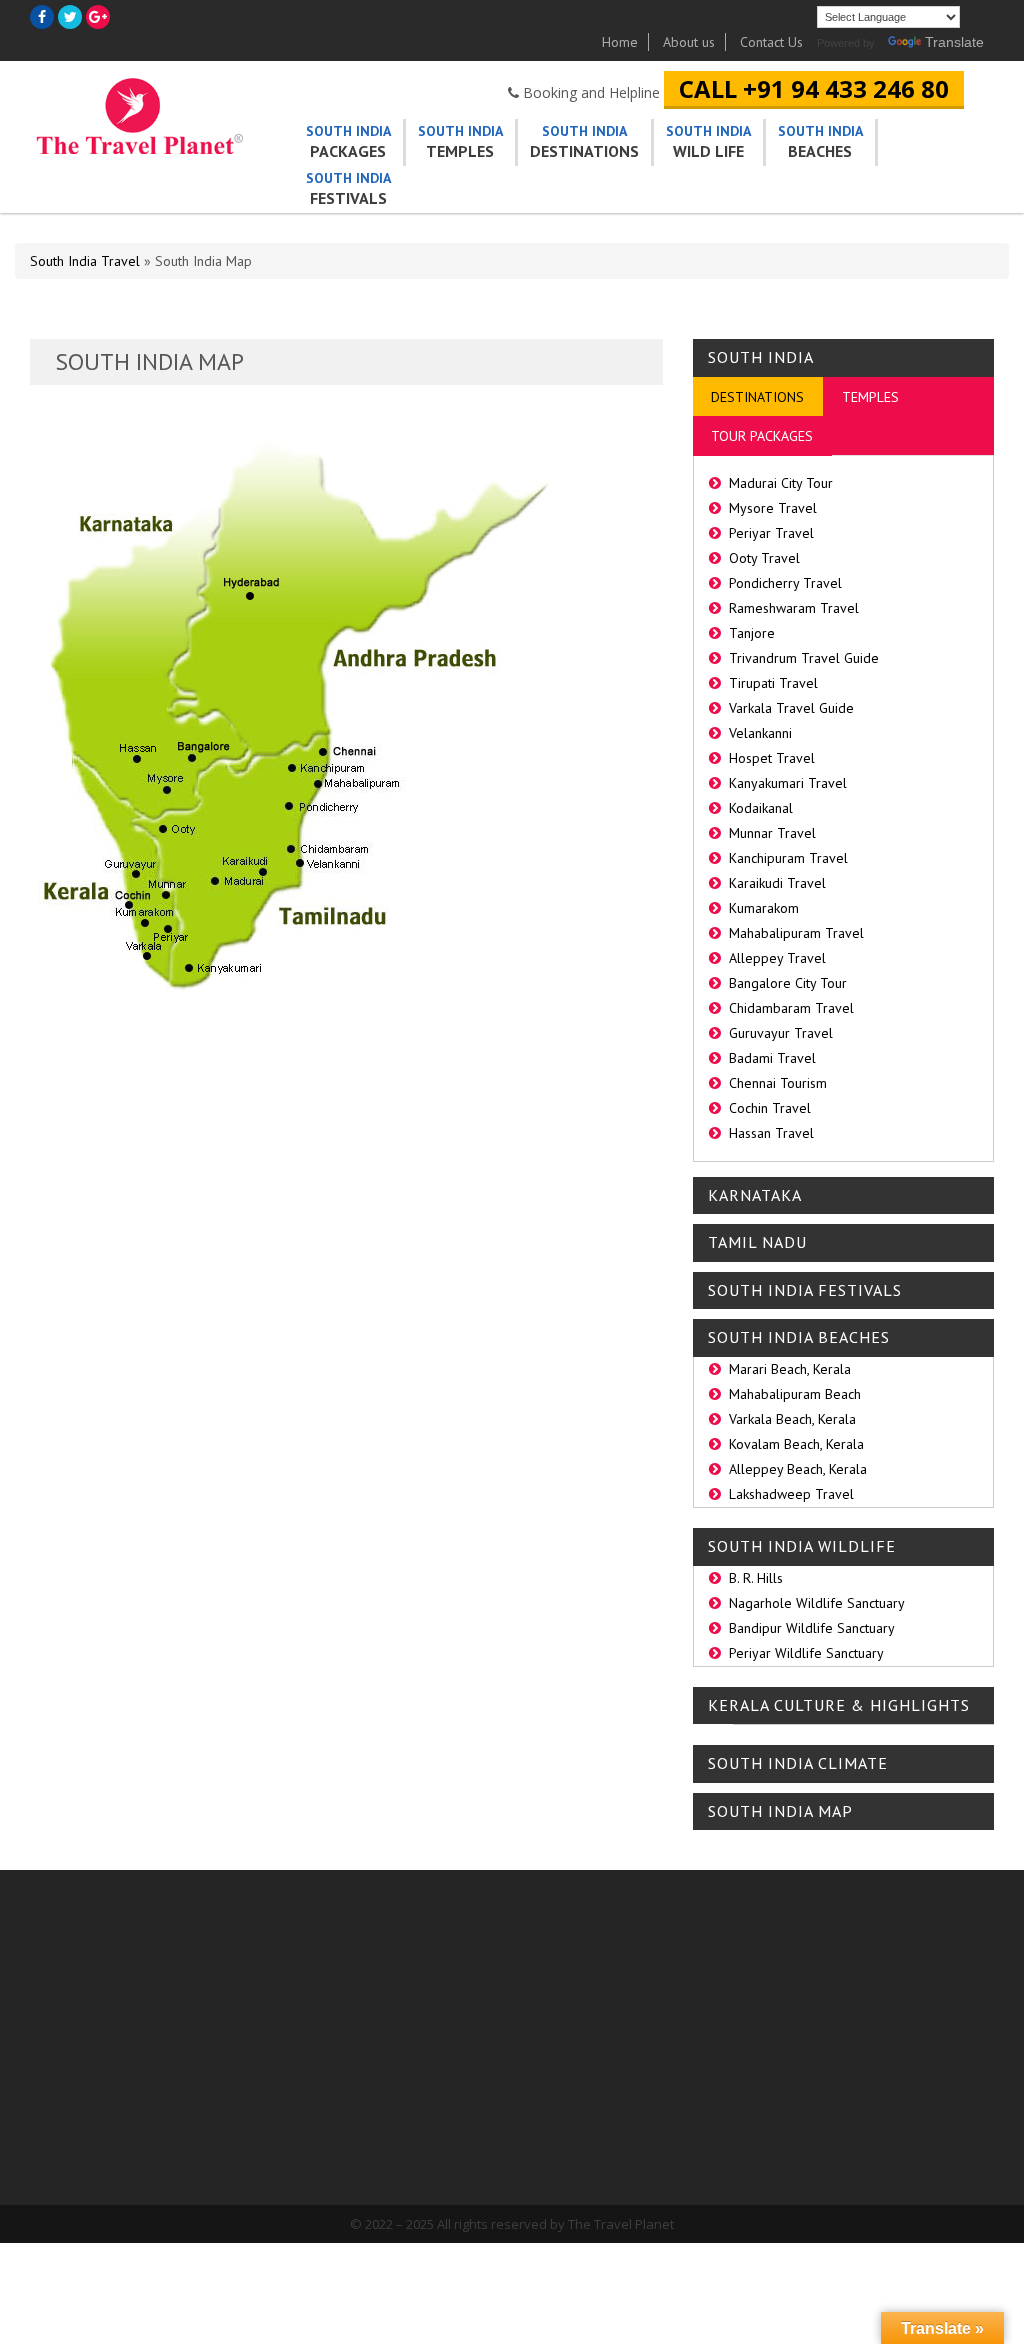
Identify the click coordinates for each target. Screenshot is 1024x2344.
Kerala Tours (572, 2007)
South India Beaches (799, 1338)
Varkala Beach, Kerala (792, 1419)
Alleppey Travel (777, 958)
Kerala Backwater (912, 2049)
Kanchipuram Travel (788, 858)
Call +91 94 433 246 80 (814, 88)
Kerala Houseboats (916, 1997)
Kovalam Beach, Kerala (796, 1444)
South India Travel (85, 261)
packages (348, 141)
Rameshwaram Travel (794, 608)
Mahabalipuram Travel (796, 933)
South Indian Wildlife (595, 2085)
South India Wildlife (802, 1547)
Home (620, 42)
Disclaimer (396, 1997)
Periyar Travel (771, 533)
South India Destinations (605, 2059)
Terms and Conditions (427, 2023)
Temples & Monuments (603, 2033)
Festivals (348, 188)
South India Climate (798, 1764)
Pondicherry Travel (785, 583)
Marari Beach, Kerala (790, 1369)
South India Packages (596, 1981)
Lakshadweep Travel (791, 1494)
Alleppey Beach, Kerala (798, 1469)
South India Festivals (805, 1291)
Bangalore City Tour (788, 983)
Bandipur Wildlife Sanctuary (812, 1628)
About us (689, 42)
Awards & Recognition (428, 2118)
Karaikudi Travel (777, 883)
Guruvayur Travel (781, 1033)
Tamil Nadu (757, 1243)
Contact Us (771, 42)
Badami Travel (772, 1058)
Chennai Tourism (778, 1083)
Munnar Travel (772, 833)
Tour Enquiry (401, 1971)
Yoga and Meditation (920, 2101)
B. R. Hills (756, 1578)
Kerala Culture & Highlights (839, 1706)
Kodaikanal (761, 808)
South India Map (780, 1812)
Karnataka (755, 1196)
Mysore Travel (773, 508)
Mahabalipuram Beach (795, 1394)
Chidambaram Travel (791, 1008)
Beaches (820, 141)
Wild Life (708, 141)
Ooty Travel (764, 558)
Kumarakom (764, 908)
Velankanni (760, 733)
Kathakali (889, 2075)
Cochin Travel (770, 1108)
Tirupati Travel (773, 683)
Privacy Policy (404, 2092)
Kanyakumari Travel (788, 783)
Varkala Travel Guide (791, 708)
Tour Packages (762, 436)
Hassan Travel (771, 1133)
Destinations (584, 141)
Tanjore (752, 633)
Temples (460, 141)
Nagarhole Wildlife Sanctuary (817, 1603)
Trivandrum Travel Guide (804, 658)
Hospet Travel (772, 758)
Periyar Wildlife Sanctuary (806, 1653)
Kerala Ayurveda (908, 2023)
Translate (954, 42)
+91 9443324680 (918, 1945)
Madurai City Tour (781, 483)
